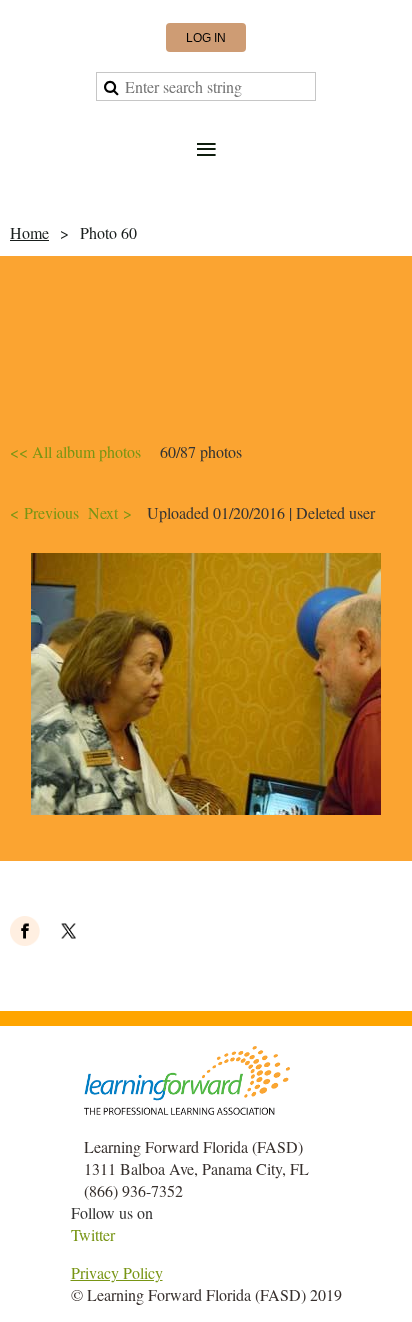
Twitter (93, 1234)
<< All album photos (75, 451)
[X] (69, 931)
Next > (110, 512)
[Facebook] (25, 931)
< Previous (44, 512)
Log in (206, 38)
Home (29, 232)
